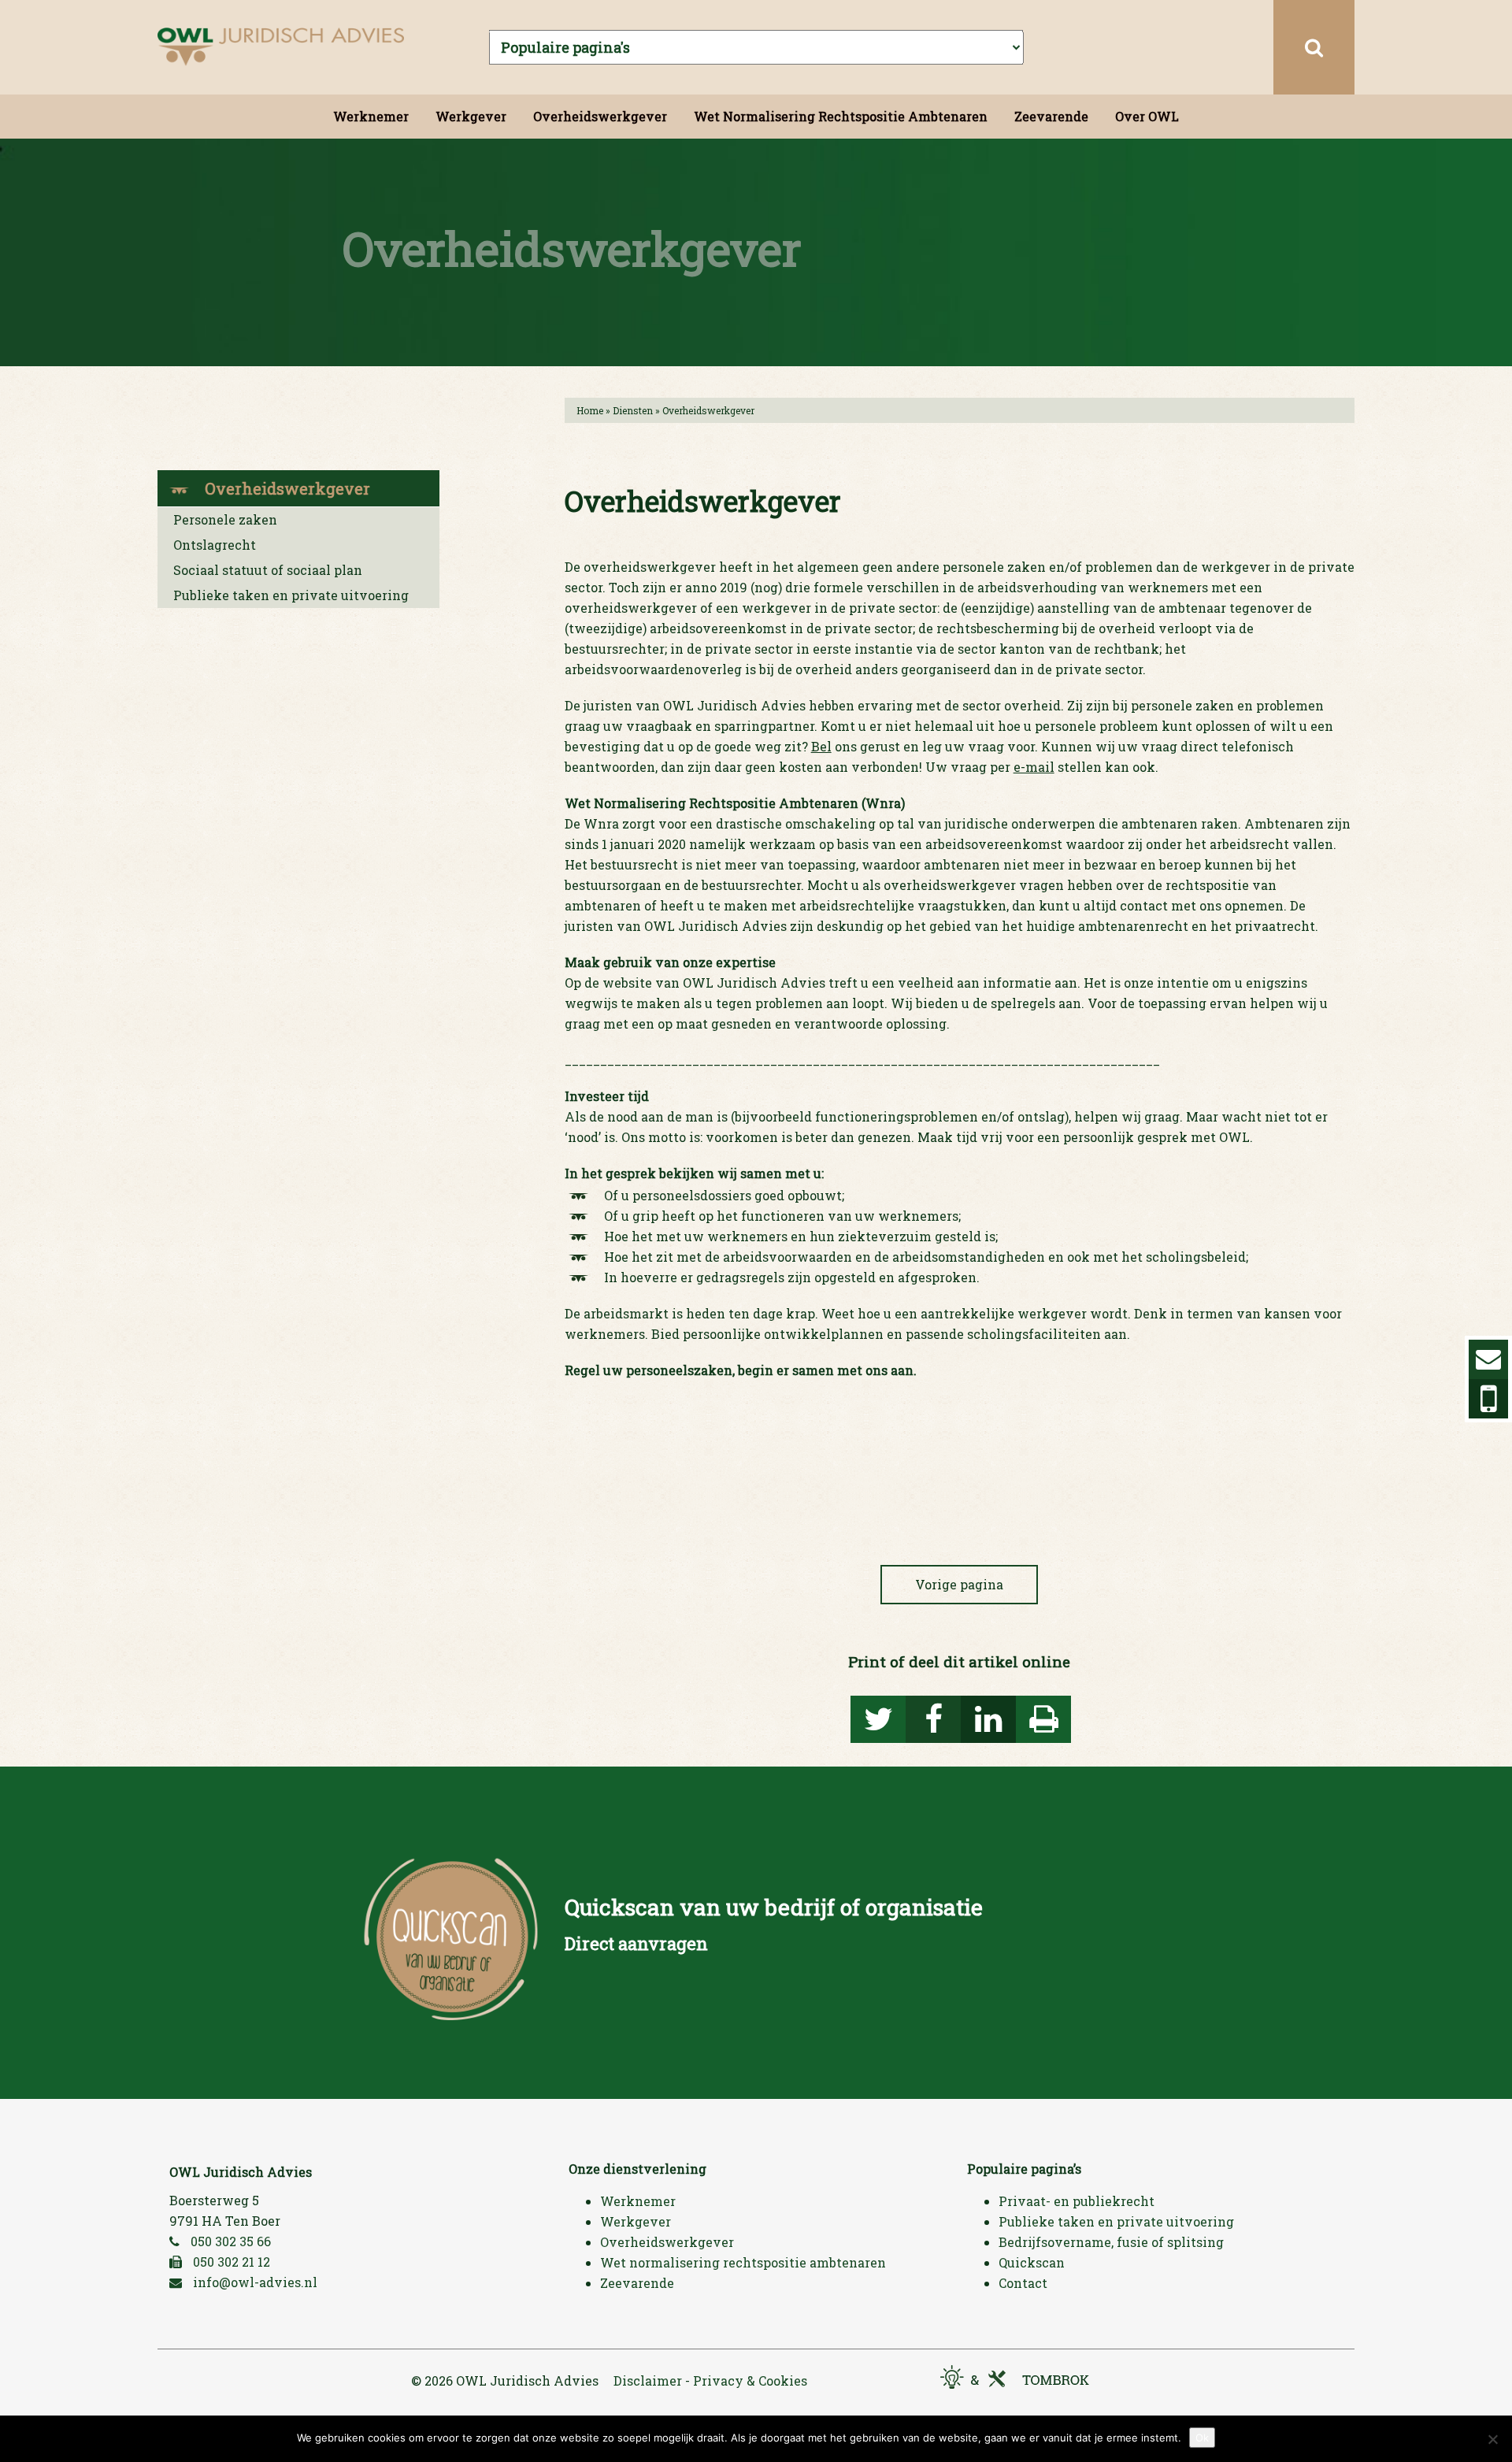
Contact (1023, 2283)
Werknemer (371, 116)
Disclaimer (648, 2380)
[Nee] (1492, 2439)
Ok (1202, 2438)
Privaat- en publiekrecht (1077, 2201)
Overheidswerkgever (600, 116)
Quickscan (1032, 2262)
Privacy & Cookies (750, 2380)
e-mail (1034, 767)
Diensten (633, 410)
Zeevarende (1051, 116)
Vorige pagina (959, 1584)
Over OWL (1147, 116)
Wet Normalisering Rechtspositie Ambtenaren (841, 116)
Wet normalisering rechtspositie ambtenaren (743, 2262)
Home (590, 410)
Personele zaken (225, 519)
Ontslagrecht (215, 545)
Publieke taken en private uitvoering (291, 595)
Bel (821, 746)
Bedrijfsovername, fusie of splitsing (1111, 2242)
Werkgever (471, 116)
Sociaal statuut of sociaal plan (268, 570)
